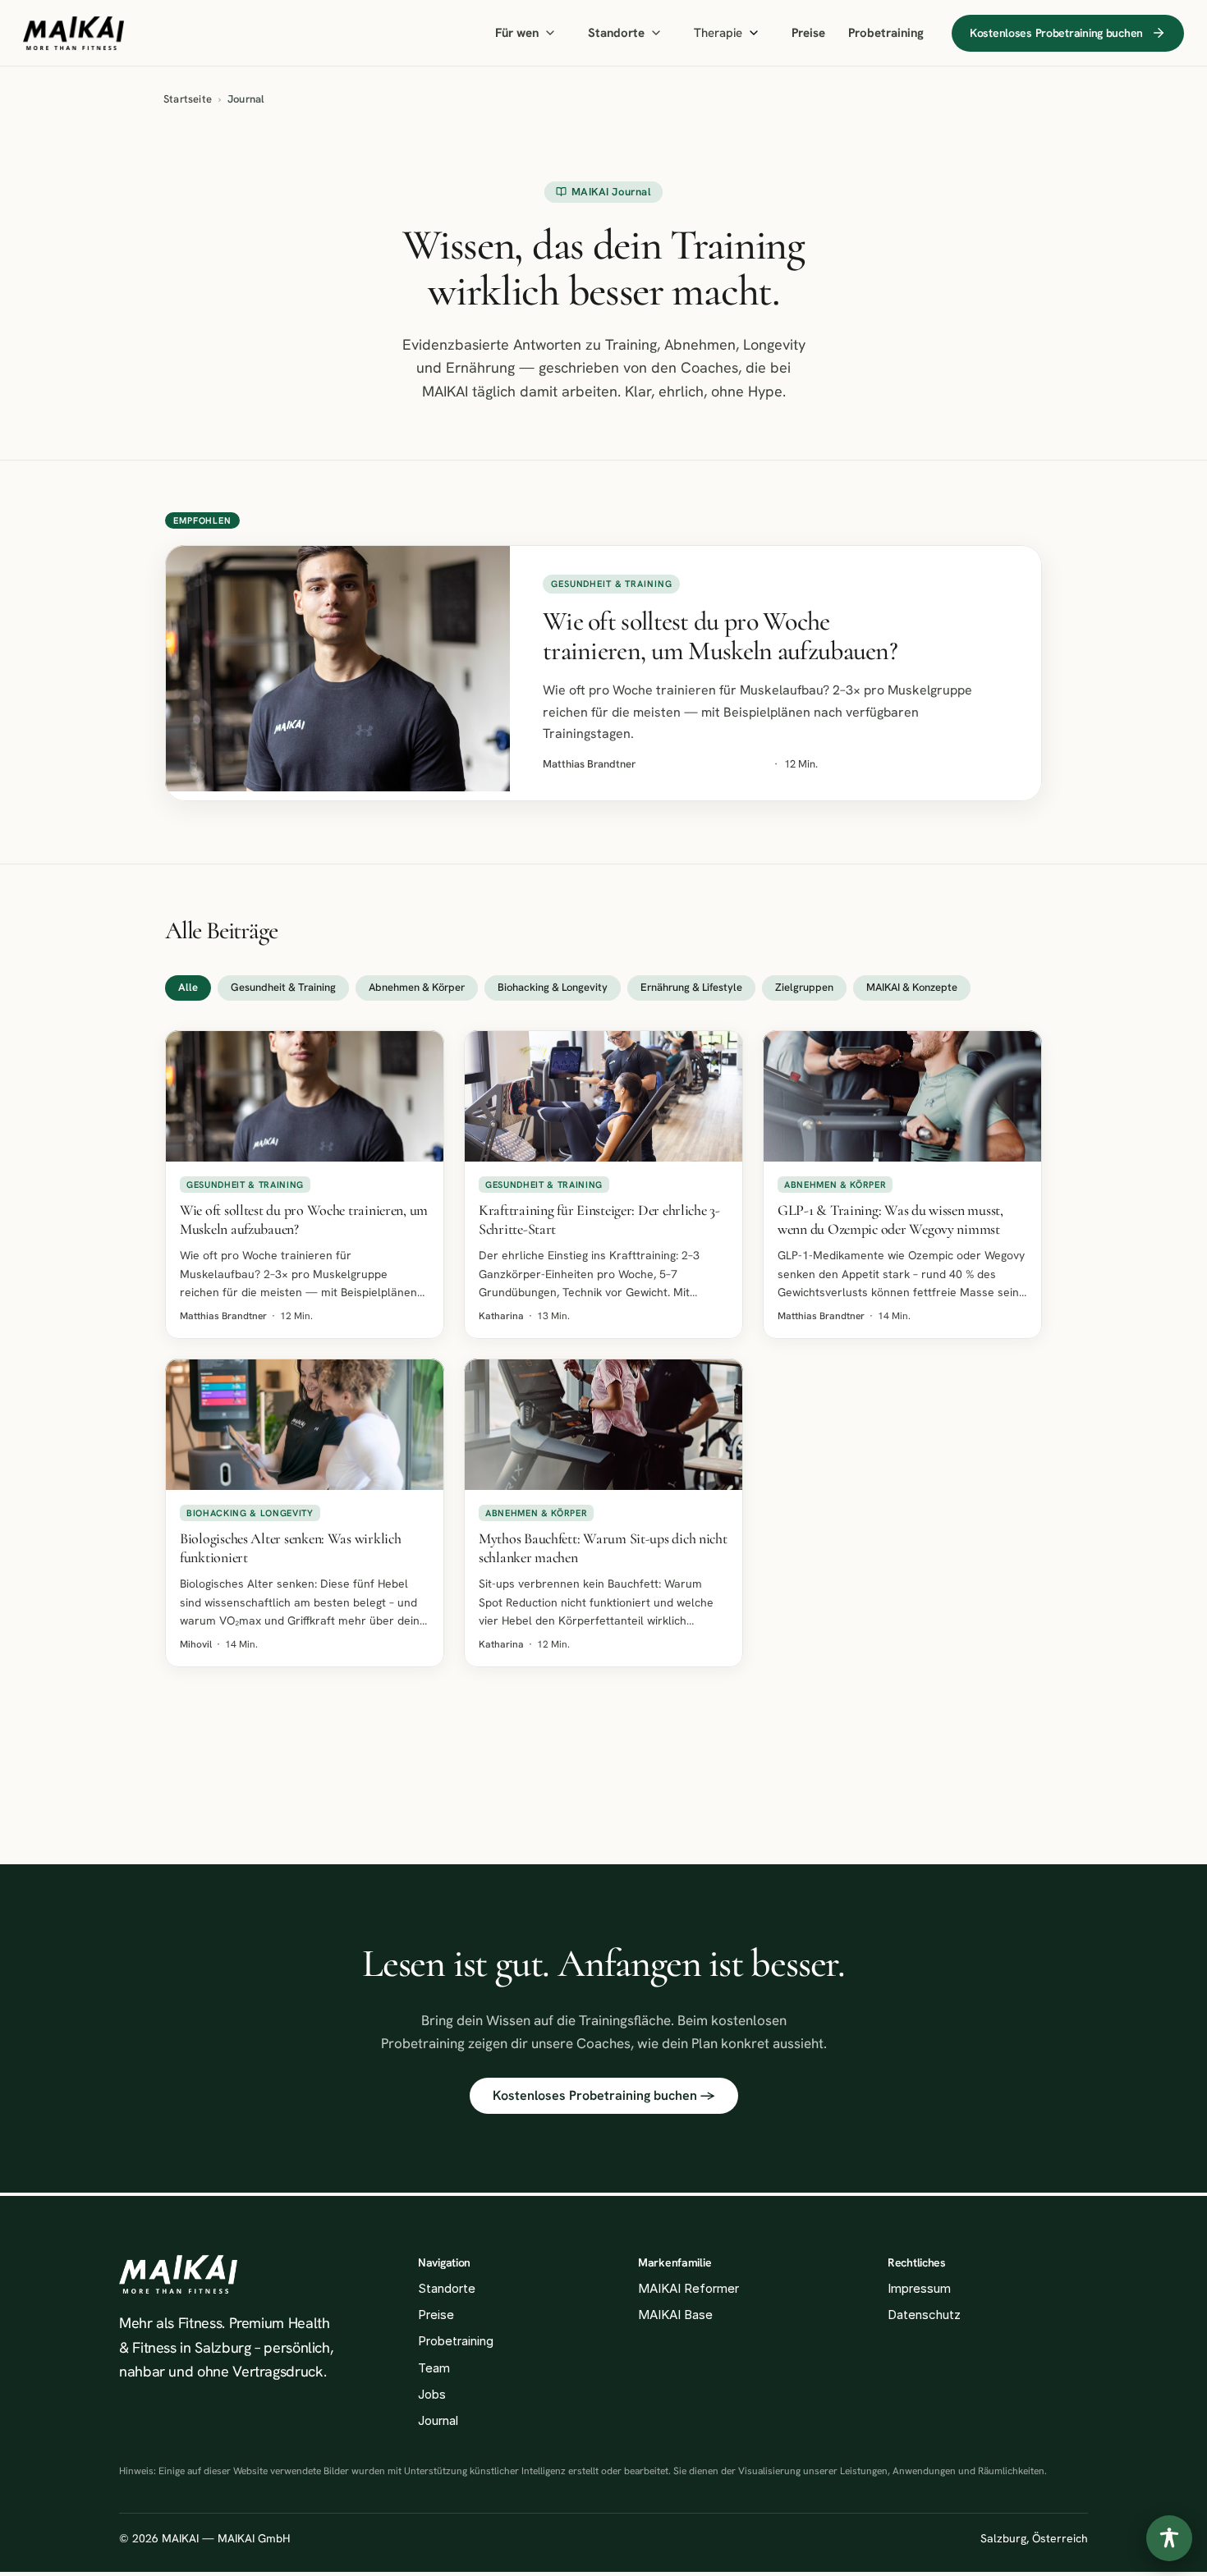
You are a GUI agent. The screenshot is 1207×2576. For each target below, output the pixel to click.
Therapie (718, 33)
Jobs (432, 2394)
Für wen (517, 33)
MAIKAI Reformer (688, 2288)
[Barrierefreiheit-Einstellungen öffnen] (1169, 2538)
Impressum (919, 2288)
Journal (438, 2420)
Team (434, 2368)
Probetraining (886, 33)
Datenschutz (924, 2315)
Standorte (616, 33)
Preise (808, 33)
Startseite (188, 99)
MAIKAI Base (675, 2315)
